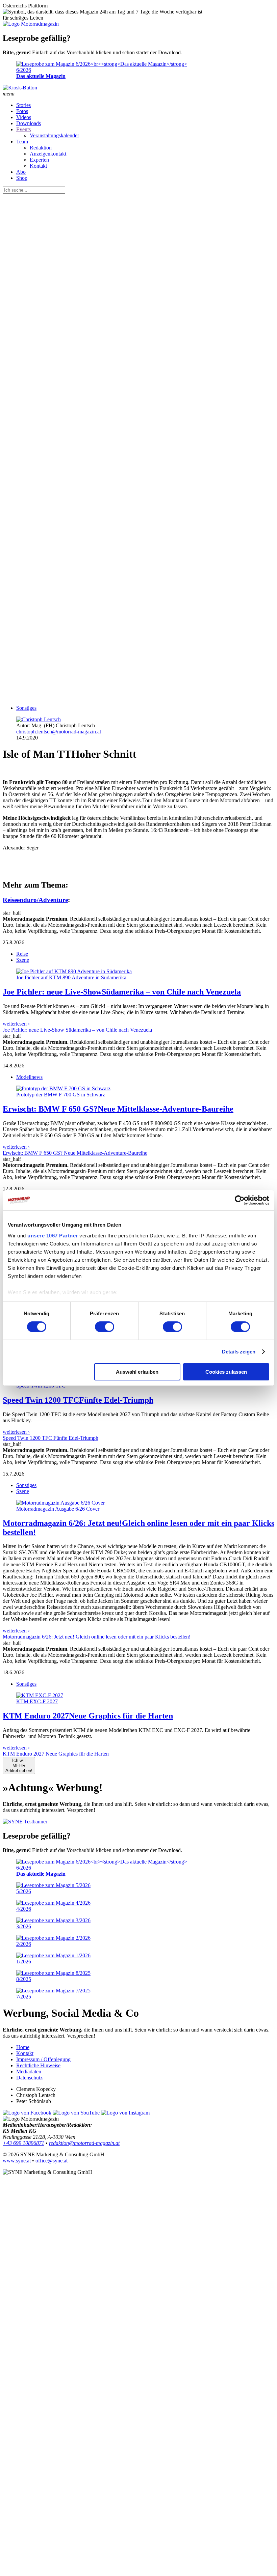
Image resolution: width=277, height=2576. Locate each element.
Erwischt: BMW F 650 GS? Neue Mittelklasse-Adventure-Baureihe (75, 1153)
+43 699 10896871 (23, 2143)
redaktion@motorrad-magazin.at (84, 2143)
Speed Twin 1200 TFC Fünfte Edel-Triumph (51, 1438)
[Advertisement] (138, 528)
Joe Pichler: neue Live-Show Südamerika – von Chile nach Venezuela (77, 1030)
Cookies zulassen (226, 1372)
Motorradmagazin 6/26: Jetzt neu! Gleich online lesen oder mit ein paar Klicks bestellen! (97, 1637)
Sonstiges (26, 708)
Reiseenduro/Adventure (35, 900)
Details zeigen (239, 1352)
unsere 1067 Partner (53, 1235)
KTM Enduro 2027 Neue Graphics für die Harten (56, 1754)
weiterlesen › (16, 1024)
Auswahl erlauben (137, 1372)
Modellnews (29, 1077)
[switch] (105, 1327)
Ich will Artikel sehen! (19, 1766)
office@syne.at (52, 2161)
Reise (22, 954)
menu (9, 94)
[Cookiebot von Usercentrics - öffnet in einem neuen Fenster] (240, 1200)
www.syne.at (17, 2161)
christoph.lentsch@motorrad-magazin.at (59, 732)
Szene (23, 960)
